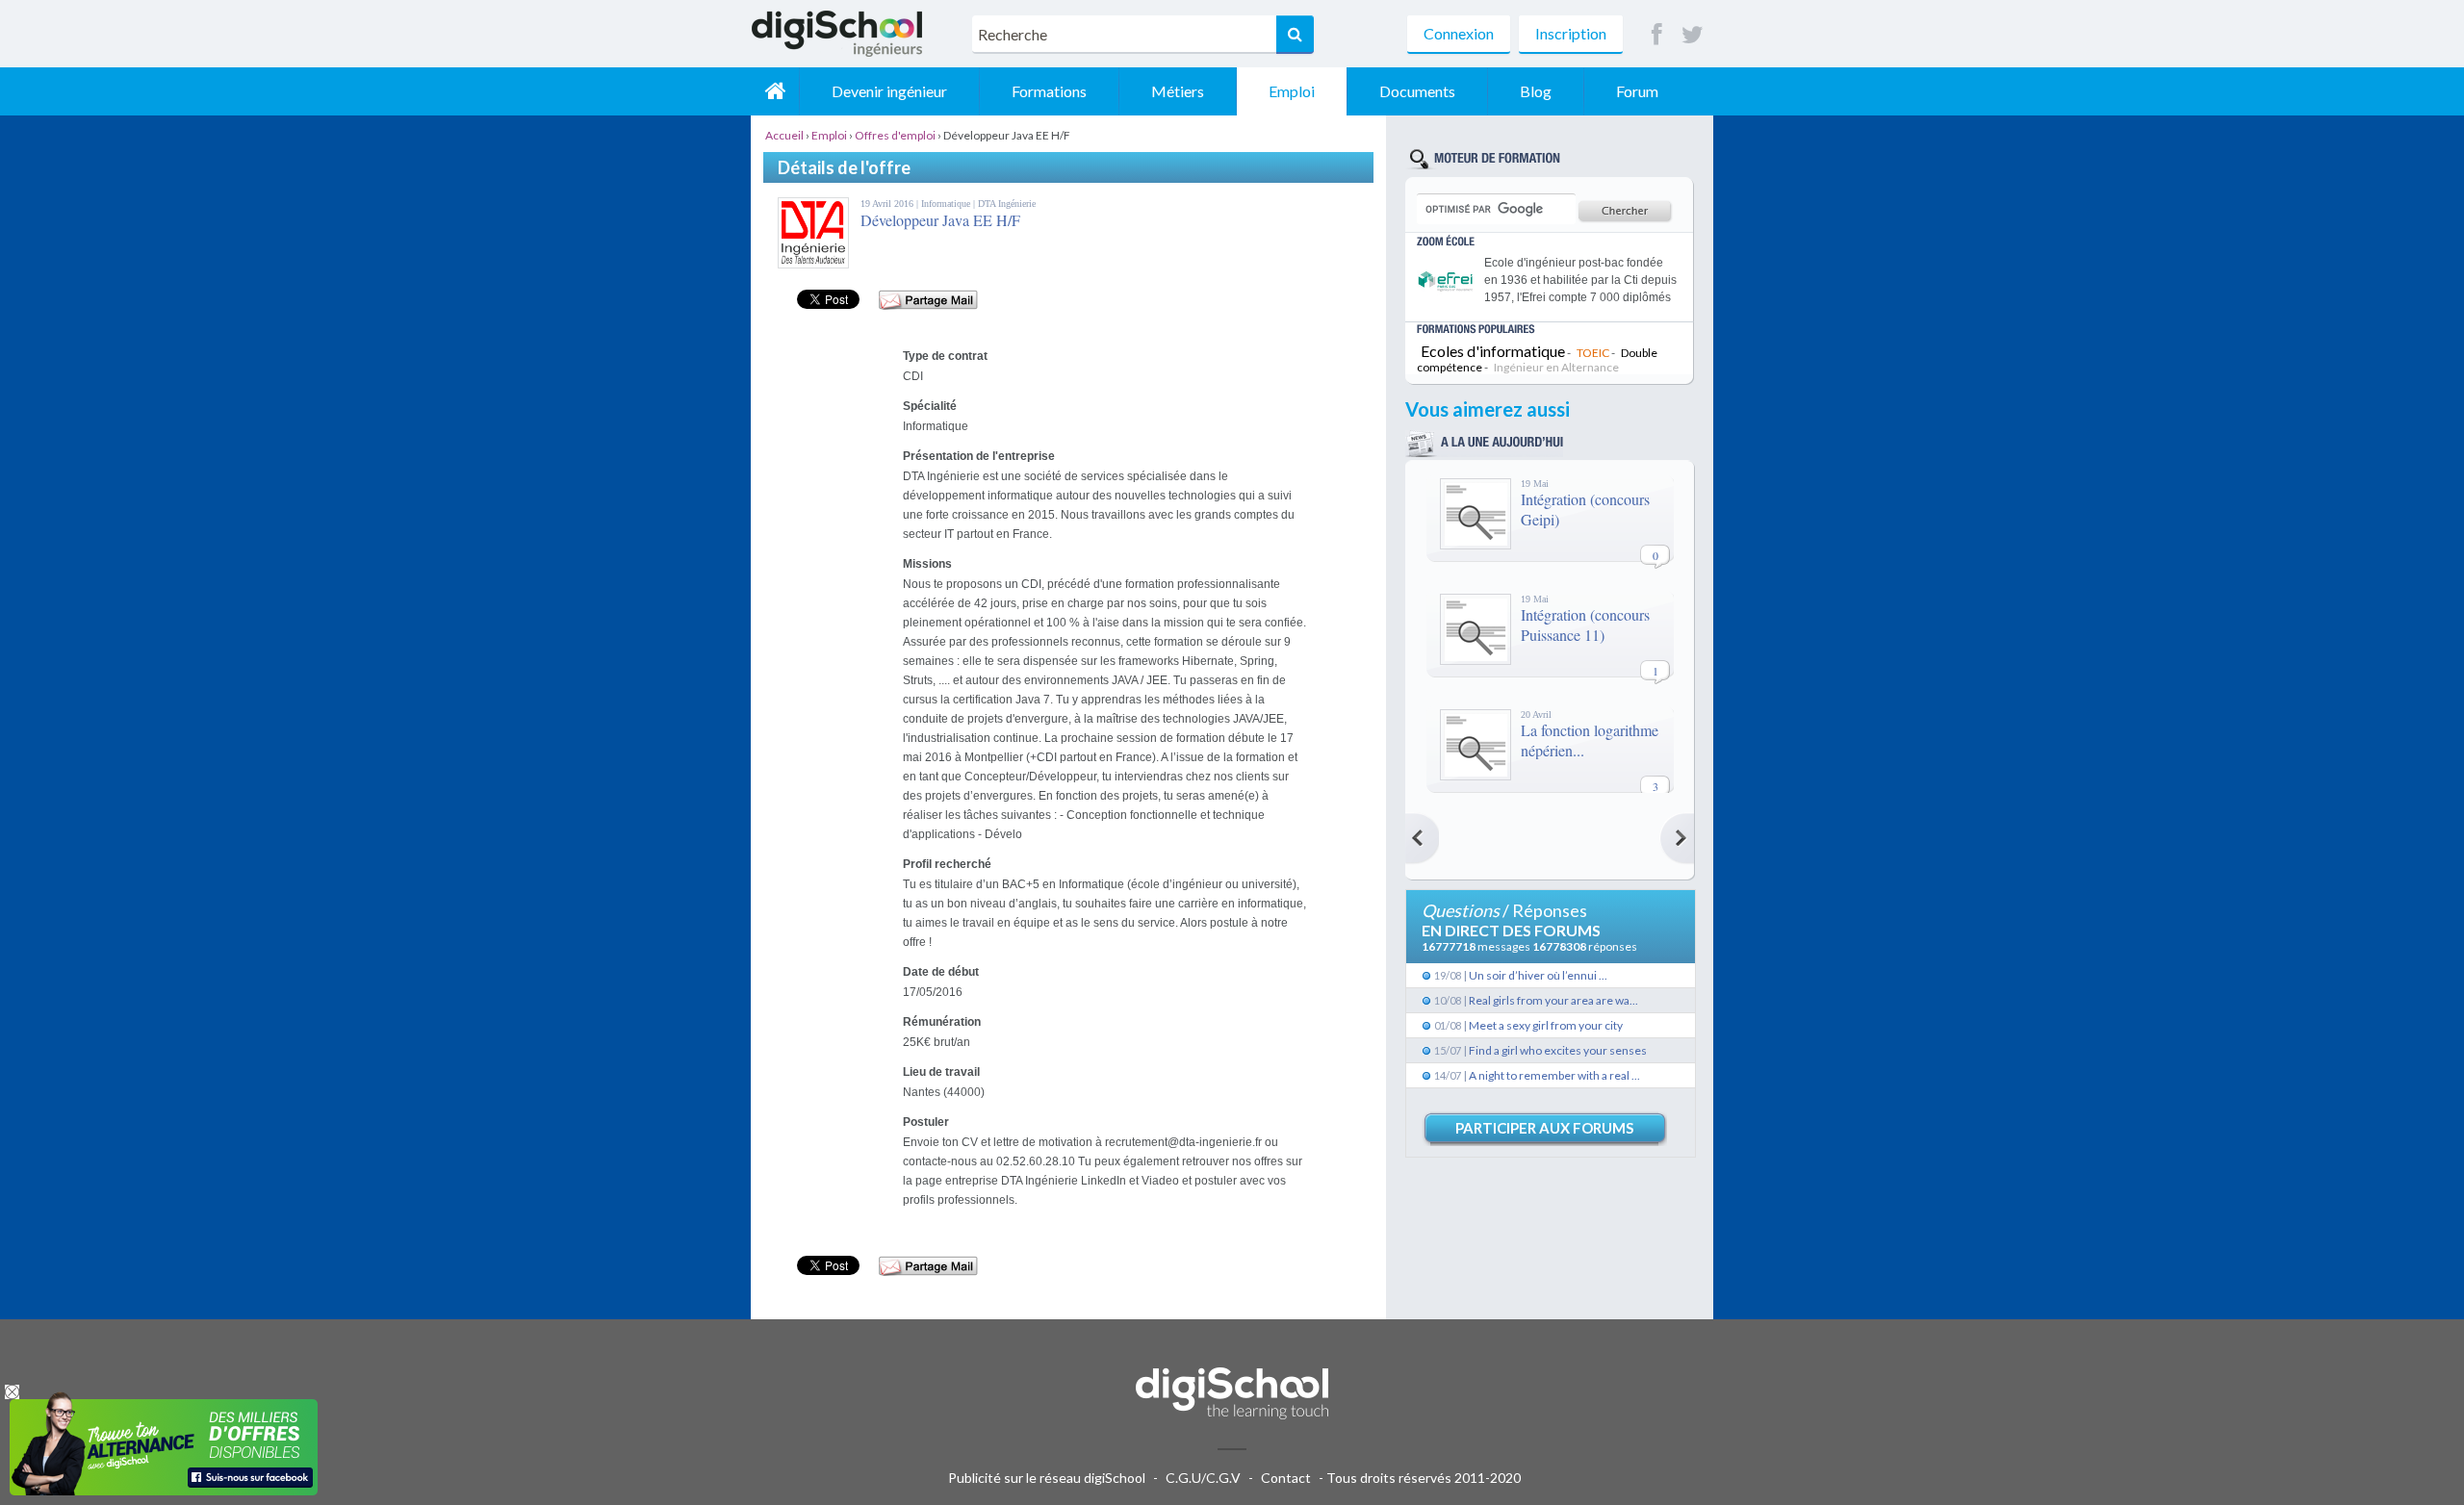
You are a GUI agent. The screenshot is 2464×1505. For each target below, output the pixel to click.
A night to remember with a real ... (1554, 1075)
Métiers (1178, 91)
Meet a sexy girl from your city (1546, 1025)
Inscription (1571, 33)
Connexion (1459, 33)
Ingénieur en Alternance (1556, 367)
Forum (1637, 91)
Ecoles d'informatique (1493, 351)
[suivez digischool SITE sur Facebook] (1657, 35)
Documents (1417, 91)
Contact (1286, 1478)
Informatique (947, 204)
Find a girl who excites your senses (1558, 1050)
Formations (1049, 91)
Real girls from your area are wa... (1553, 1000)
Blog (1536, 91)
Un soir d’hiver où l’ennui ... (1538, 975)
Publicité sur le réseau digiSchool (1047, 1478)
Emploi (1292, 91)
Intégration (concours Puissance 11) (1585, 625)
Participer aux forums (1544, 1128)
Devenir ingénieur (889, 91)
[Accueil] (775, 91)
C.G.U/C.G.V (1203, 1478)
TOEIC (1593, 353)
